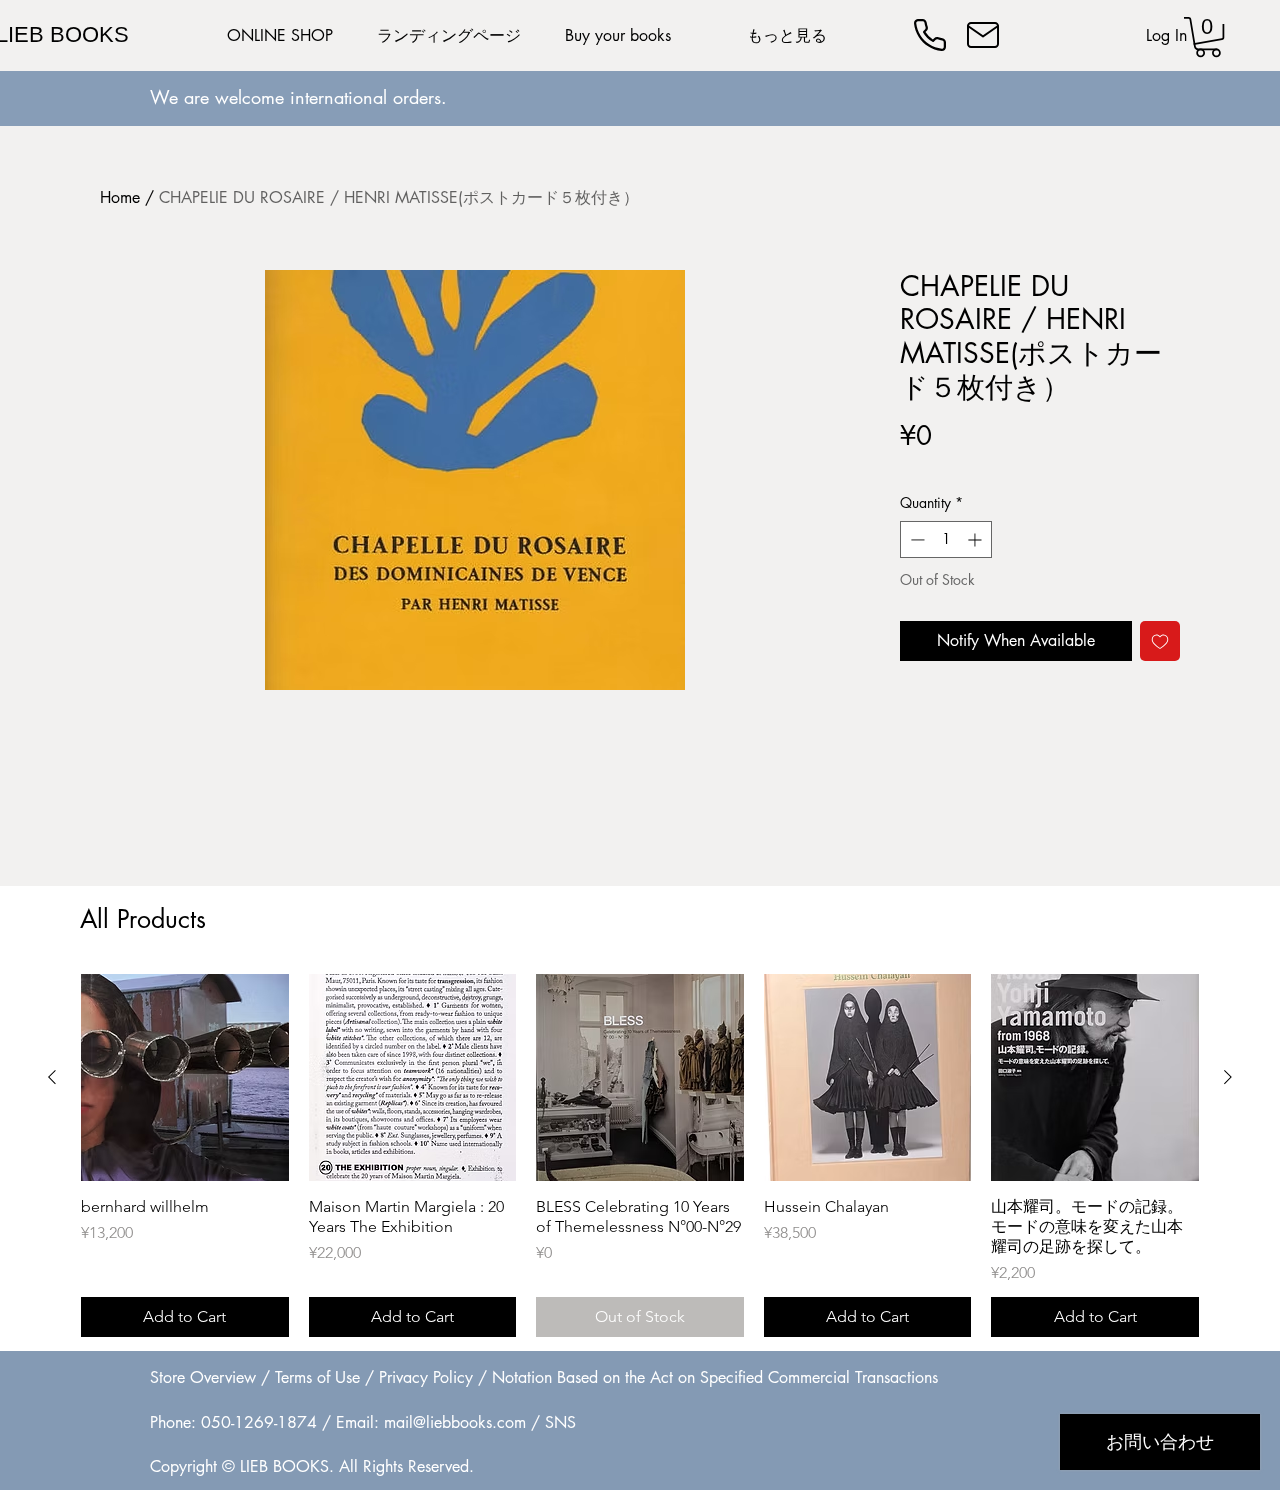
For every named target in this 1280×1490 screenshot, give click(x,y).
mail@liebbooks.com (455, 1422)
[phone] (930, 35)
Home (120, 197)
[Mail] (983, 35)
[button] (1208, 37)
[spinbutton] (946, 539)
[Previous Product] (52, 1077)
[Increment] (976, 539)
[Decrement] (915, 539)
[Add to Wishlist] (1160, 641)
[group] (640, 1156)
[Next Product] (1228, 1077)
